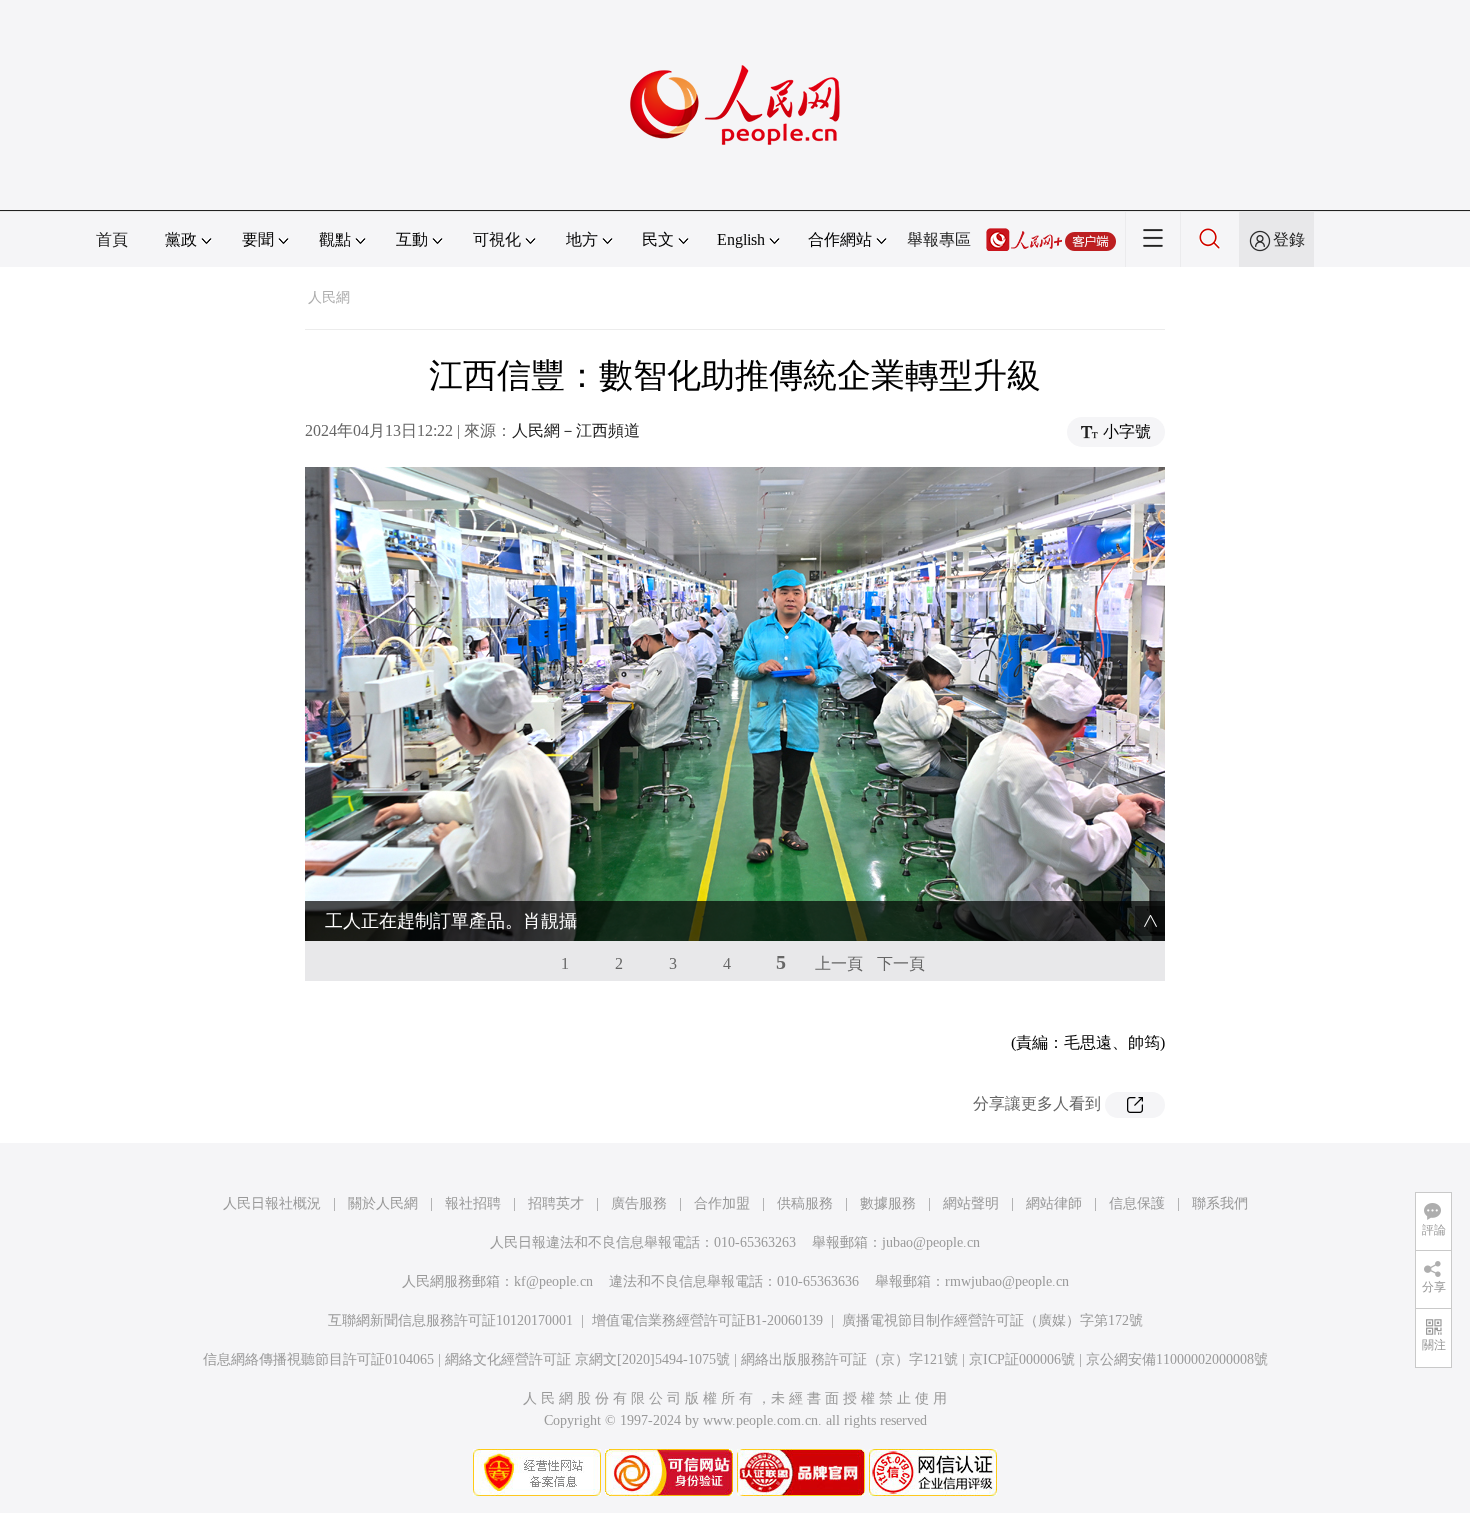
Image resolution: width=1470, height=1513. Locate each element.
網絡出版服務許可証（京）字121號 (849, 1359)
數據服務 (888, 1203)
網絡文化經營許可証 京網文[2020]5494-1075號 (587, 1359)
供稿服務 (805, 1203)
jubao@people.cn (931, 1242)
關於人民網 (383, 1203)
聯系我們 (1220, 1203)
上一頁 (839, 963)
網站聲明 (971, 1203)
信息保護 (1137, 1203)
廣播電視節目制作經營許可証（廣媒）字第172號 (992, 1320)
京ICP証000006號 (1022, 1359)
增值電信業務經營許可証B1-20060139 (707, 1320)
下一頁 (901, 963)
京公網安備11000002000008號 (1177, 1359)
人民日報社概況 (272, 1203)
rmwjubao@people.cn (1007, 1281)
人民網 (329, 297)
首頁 (112, 239)
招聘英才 (556, 1203)
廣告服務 (639, 1203)
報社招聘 (473, 1203)
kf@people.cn (553, 1281)
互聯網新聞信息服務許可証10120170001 (450, 1320)
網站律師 (1054, 1203)
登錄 (1289, 239)
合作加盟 (722, 1203)
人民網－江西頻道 (576, 430)
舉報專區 (939, 239)
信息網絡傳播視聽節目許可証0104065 (318, 1359)
